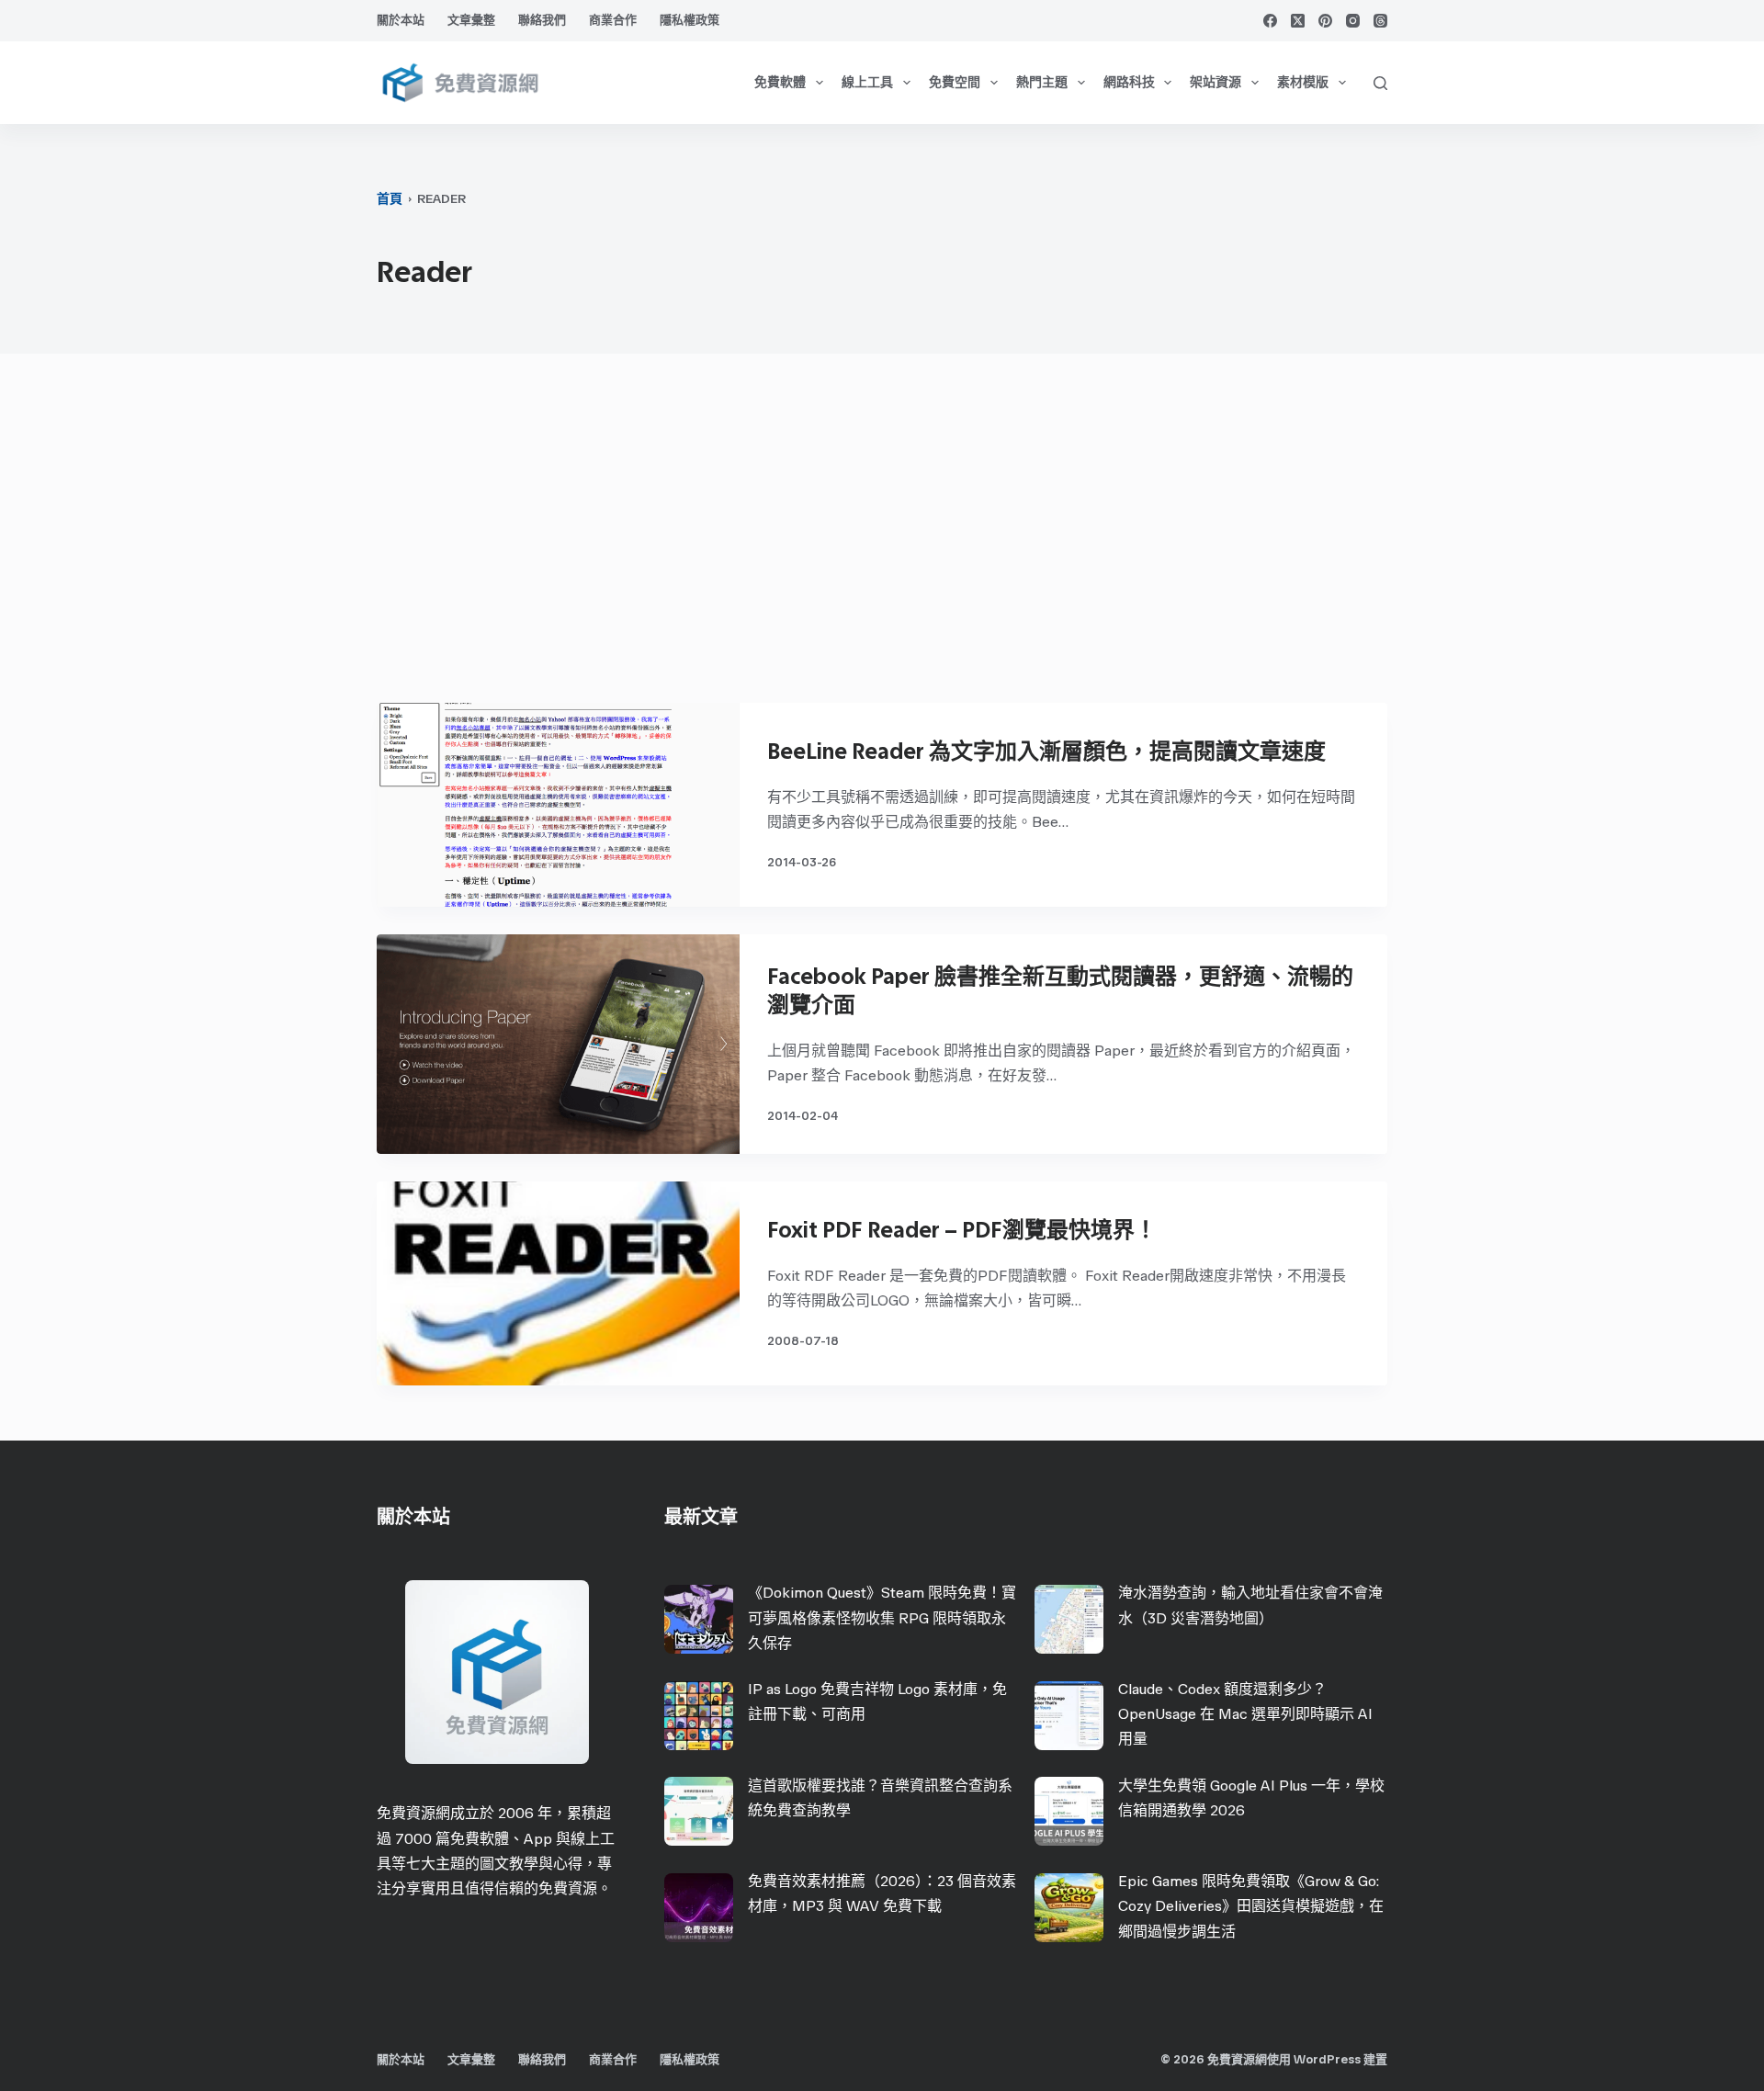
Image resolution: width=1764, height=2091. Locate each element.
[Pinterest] (1325, 21)
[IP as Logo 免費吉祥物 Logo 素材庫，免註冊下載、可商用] (699, 1716)
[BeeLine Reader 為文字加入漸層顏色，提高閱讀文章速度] (558, 805)
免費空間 (955, 82)
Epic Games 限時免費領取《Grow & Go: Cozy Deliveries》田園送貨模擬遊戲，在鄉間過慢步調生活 (1251, 1906)
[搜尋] (1380, 83)
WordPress (1327, 2059)
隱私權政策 (690, 20)
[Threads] (1380, 21)
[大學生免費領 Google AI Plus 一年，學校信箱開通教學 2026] (1069, 1811)
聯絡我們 (542, 20)
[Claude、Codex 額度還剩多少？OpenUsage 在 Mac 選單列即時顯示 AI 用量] (1069, 1716)
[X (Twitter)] (1298, 21)
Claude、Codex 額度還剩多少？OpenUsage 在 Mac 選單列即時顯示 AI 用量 (1245, 1714)
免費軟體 (780, 82)
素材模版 (1303, 82)
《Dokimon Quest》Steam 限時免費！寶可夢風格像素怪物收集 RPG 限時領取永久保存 (882, 1617)
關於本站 (401, 20)
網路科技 (1129, 82)
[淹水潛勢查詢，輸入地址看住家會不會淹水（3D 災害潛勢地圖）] (1069, 1619)
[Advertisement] (882, 537)
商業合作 (613, 20)
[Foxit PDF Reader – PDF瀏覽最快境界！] (558, 1283)
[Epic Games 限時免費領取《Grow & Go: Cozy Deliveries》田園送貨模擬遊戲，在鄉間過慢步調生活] (1069, 1908)
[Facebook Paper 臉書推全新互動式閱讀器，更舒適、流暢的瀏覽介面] (558, 1044)
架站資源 (1216, 82)
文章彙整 (471, 20)
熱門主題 (1042, 82)
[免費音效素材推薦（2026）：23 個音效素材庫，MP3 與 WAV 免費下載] (699, 1908)
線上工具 (867, 82)
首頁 (390, 199)
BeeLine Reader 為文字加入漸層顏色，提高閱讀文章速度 (1046, 751)
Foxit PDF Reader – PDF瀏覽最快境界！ (962, 1230)
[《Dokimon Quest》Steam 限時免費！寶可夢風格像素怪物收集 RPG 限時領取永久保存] (699, 1619)
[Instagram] (1353, 21)
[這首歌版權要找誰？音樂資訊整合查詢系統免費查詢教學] (699, 1811)
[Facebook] (1270, 21)
